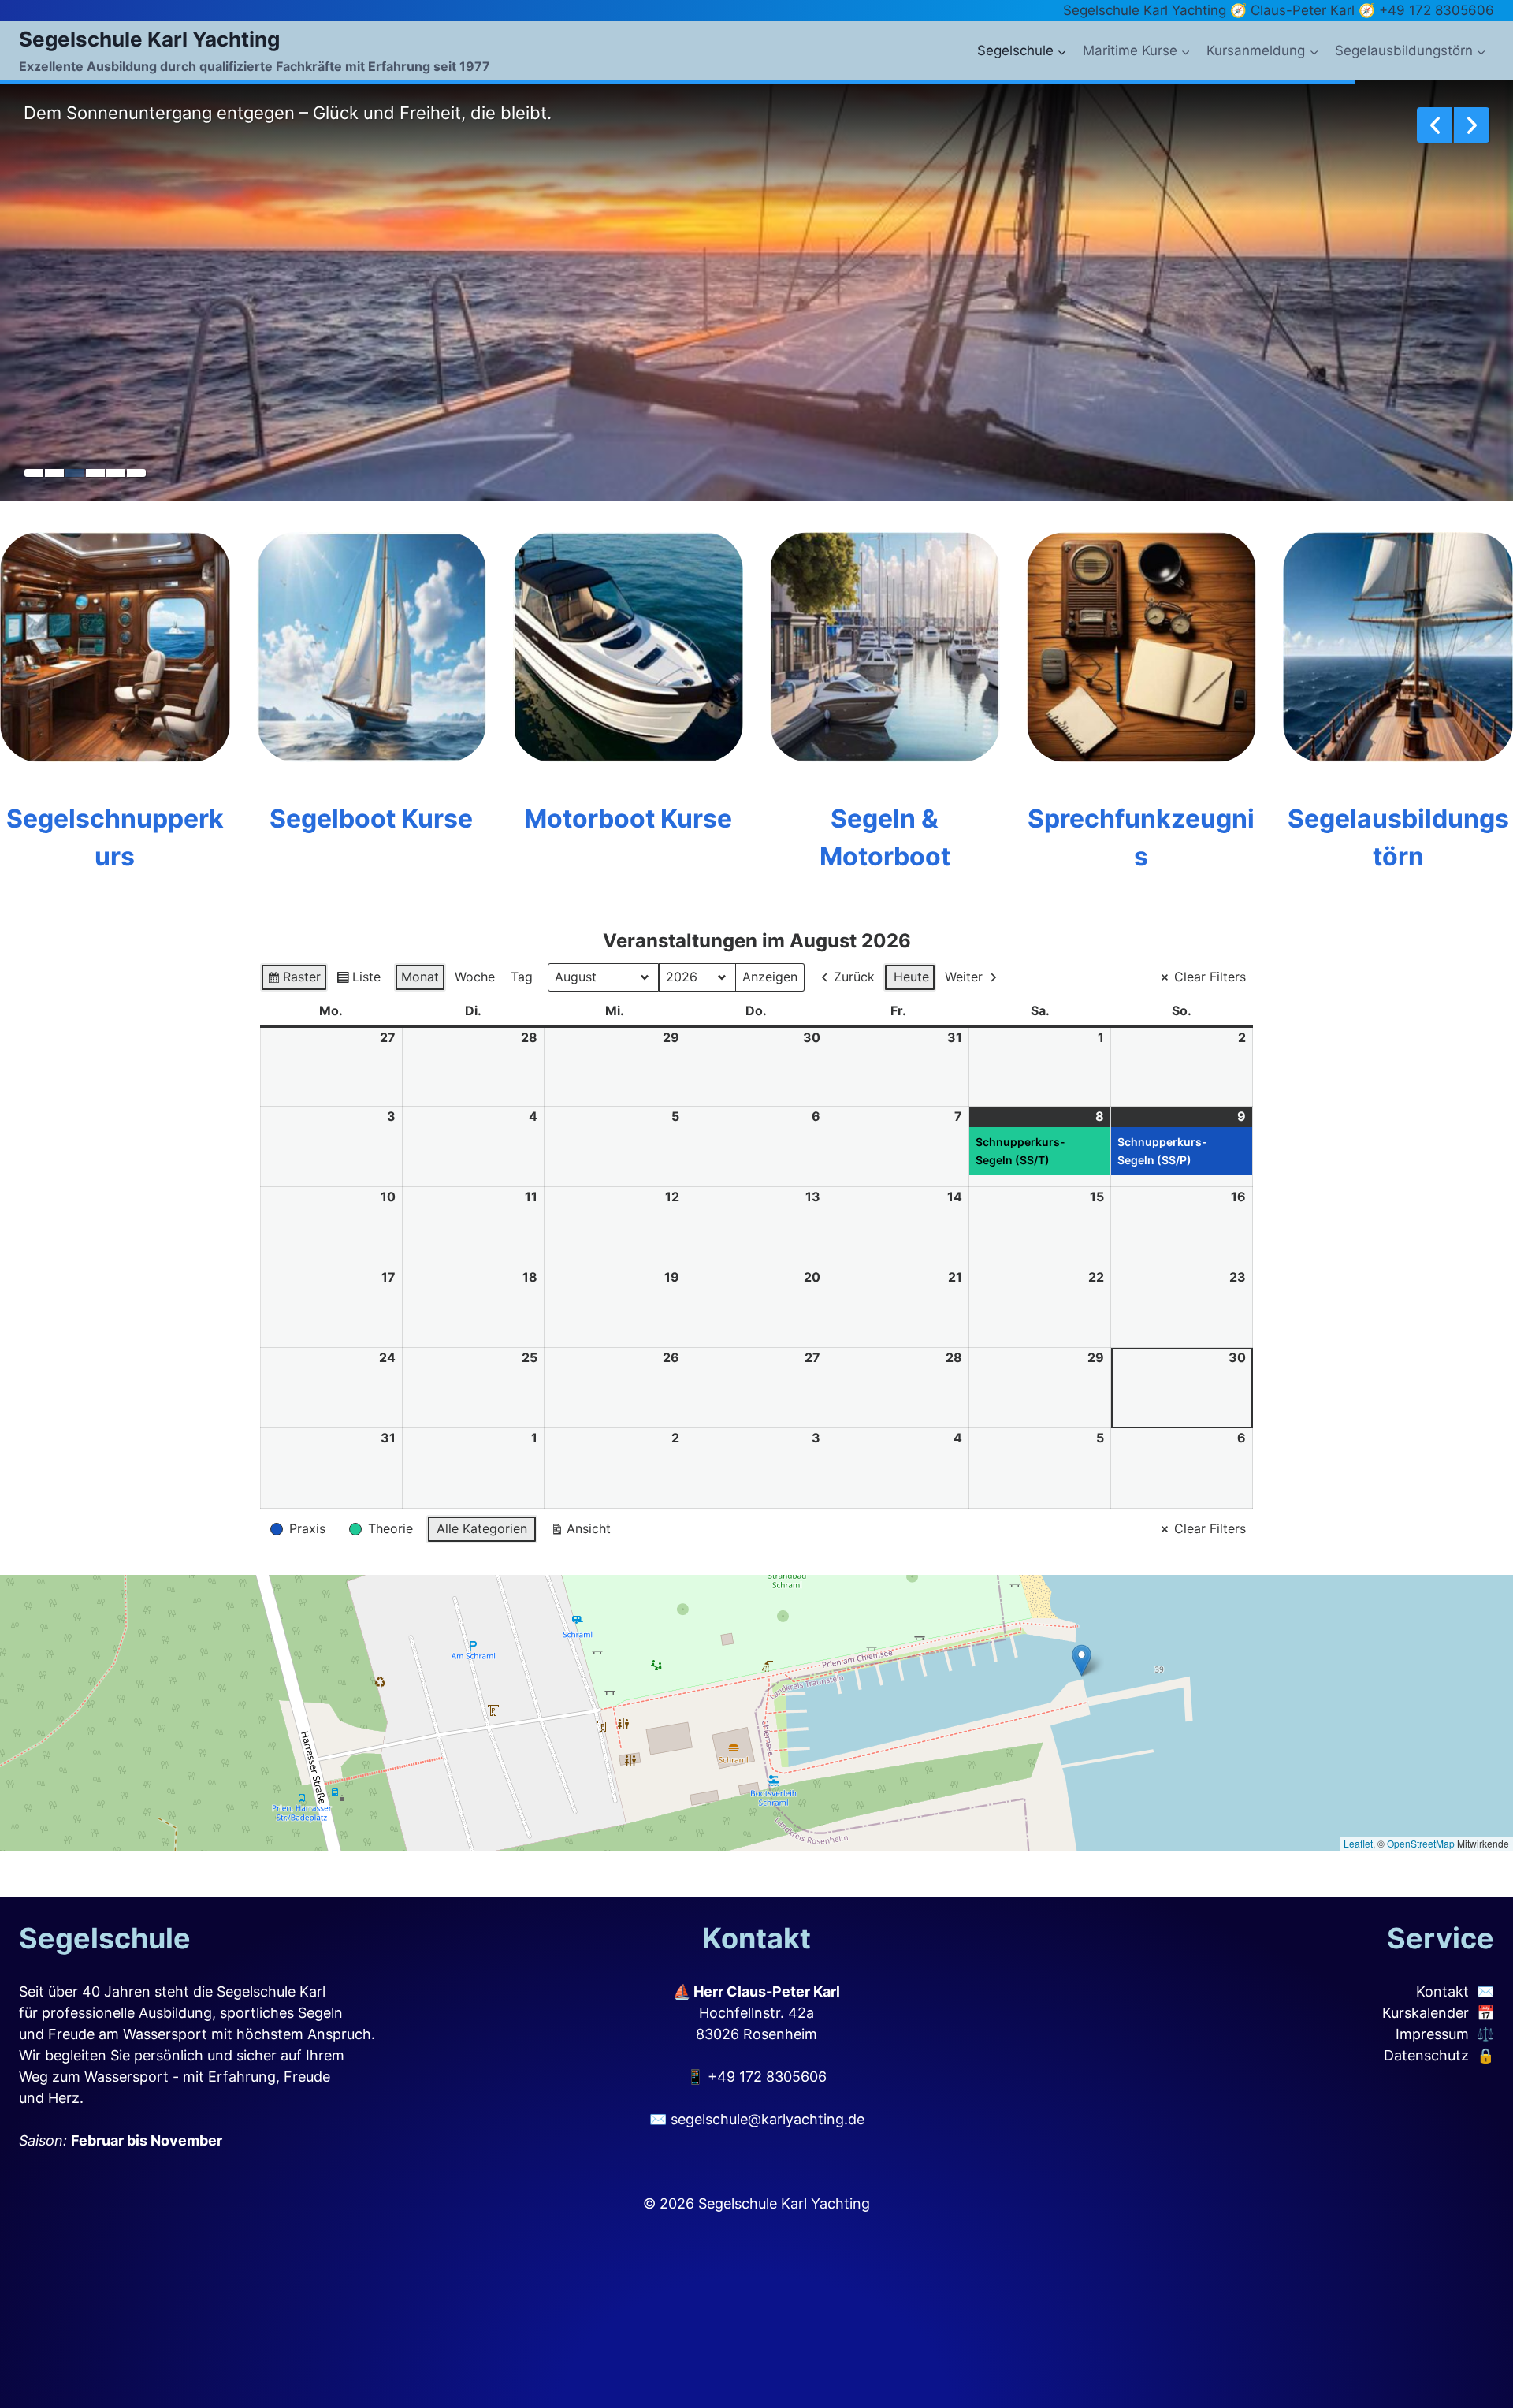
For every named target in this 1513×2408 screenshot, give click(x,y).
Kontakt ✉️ (1455, 1991)
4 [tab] (95, 473)
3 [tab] (75, 473)
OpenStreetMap (1421, 1843)
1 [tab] (34, 473)
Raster (294, 980)
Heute (911, 977)
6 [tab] (136, 473)
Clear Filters (1210, 977)
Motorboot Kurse (628, 819)
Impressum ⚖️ (1445, 2034)
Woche (475, 977)
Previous (1435, 125)
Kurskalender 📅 (1438, 2013)
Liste (358, 980)
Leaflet (1358, 1843)
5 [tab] (116, 473)
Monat (420, 977)
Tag (522, 977)
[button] (1082, 1660)
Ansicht (580, 1532)
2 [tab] (54, 473)
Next (1472, 125)
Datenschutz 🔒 (1439, 2055)
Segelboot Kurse (371, 819)
